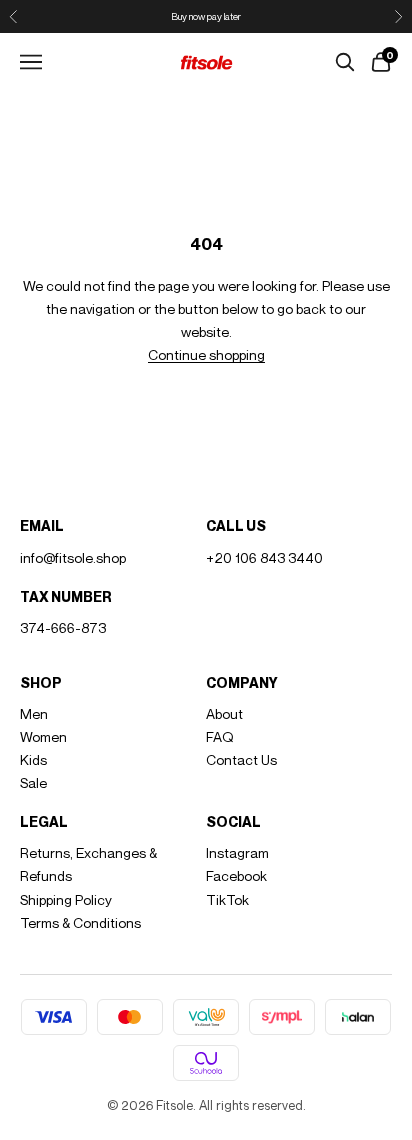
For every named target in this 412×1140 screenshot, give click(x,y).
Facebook (236, 875)
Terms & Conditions (80, 922)
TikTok (227, 899)
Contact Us (241, 759)
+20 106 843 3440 (264, 557)
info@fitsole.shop (73, 557)
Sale (33, 782)
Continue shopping (206, 354)
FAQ (220, 736)
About (224, 713)
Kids (33, 759)
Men (34, 713)
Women (43, 736)
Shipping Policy (66, 899)
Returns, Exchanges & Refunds (88, 864)
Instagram (237, 852)
